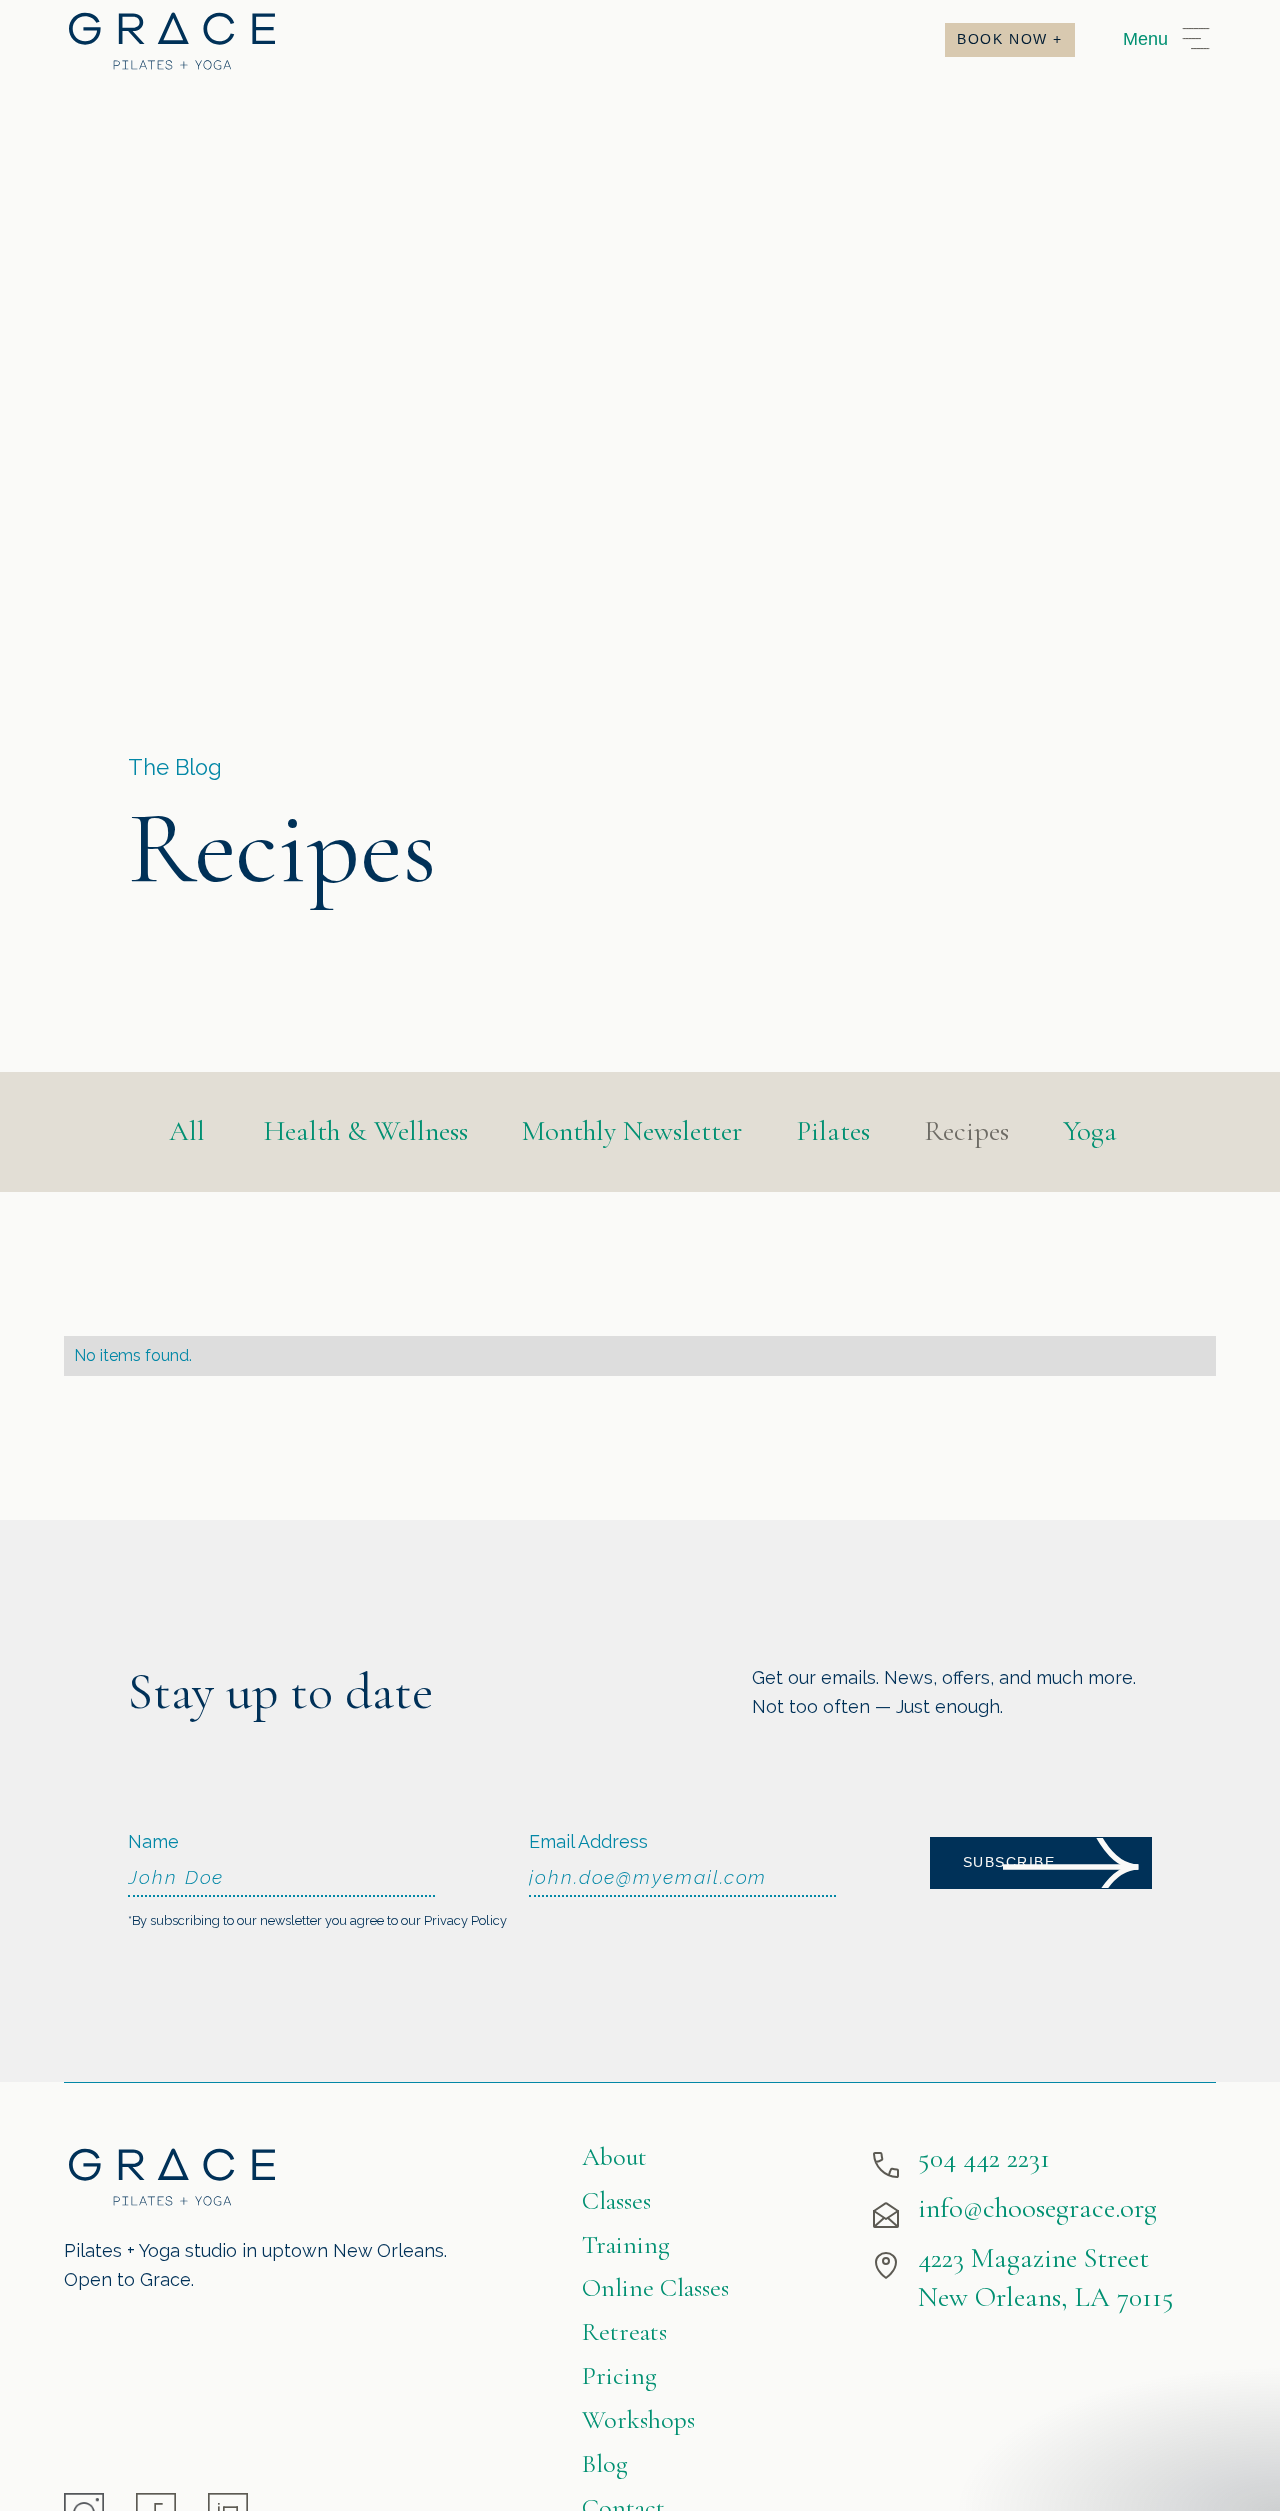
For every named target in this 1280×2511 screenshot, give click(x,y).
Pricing (619, 2375)
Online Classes (655, 2287)
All (187, 1131)
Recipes (966, 1131)
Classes (616, 2200)
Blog (605, 2463)
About (614, 2156)
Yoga (1090, 1131)
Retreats (624, 2331)
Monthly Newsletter (632, 1131)
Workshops (638, 2419)
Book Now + (1010, 39)
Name (153, 1841)
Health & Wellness (366, 1131)
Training (626, 2244)
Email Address (588, 1841)
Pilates (833, 1131)
